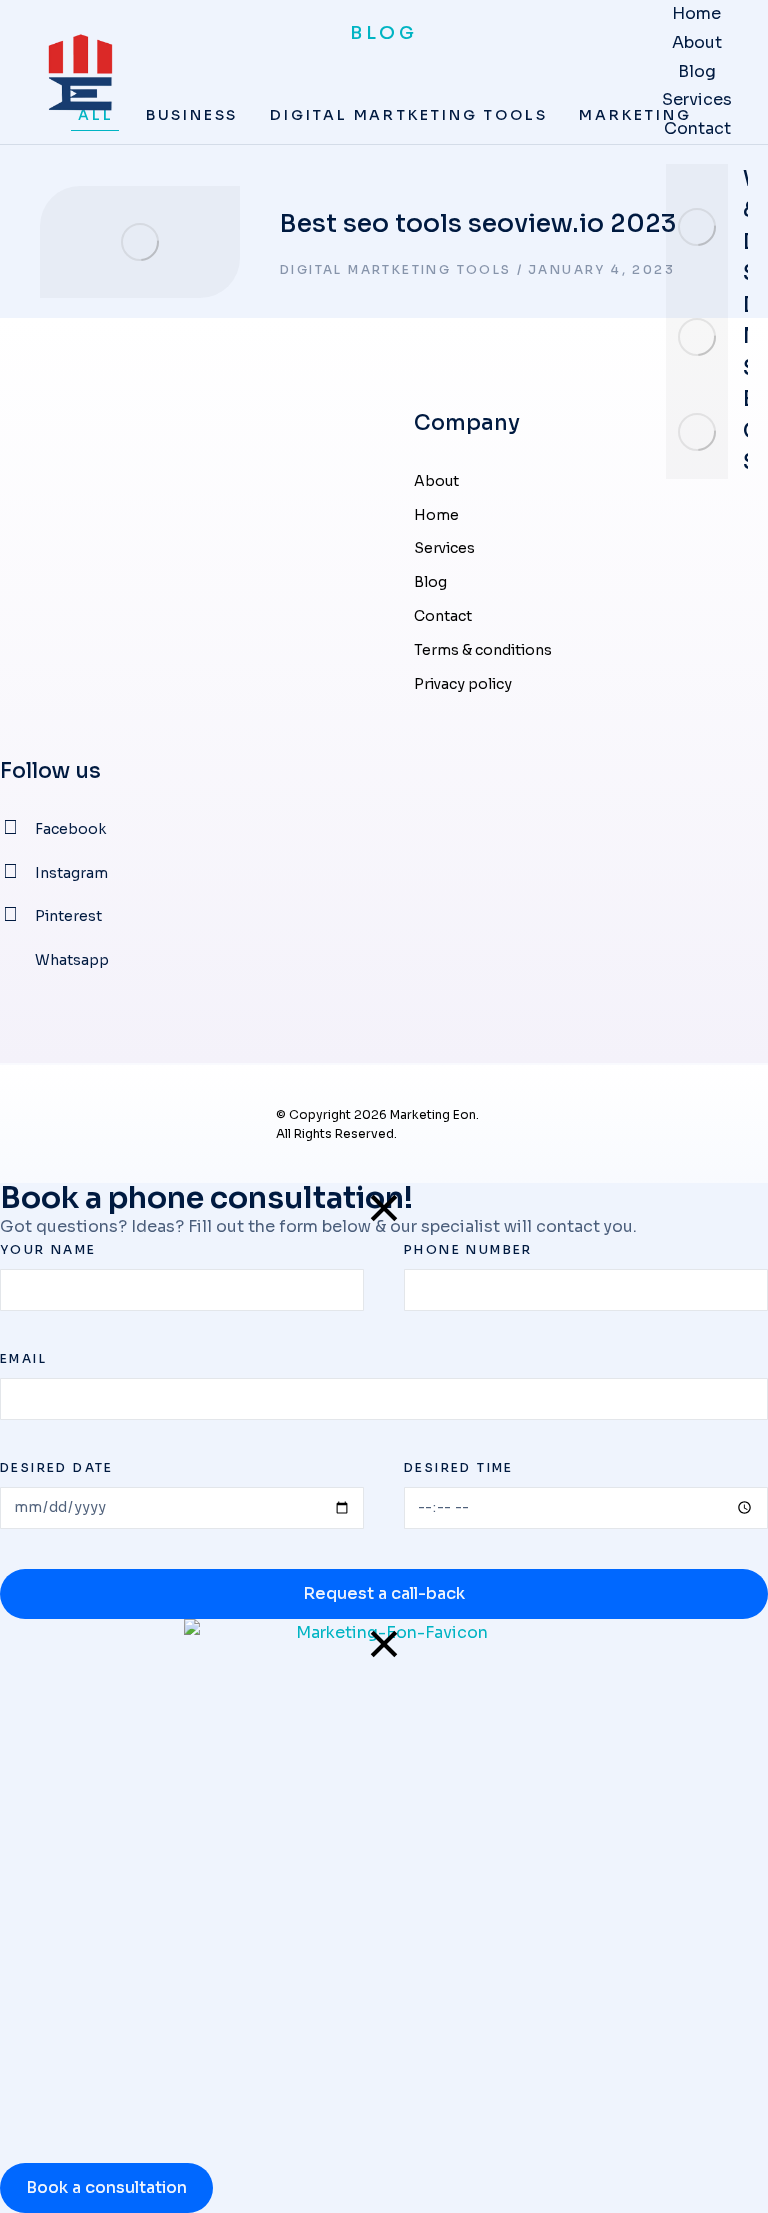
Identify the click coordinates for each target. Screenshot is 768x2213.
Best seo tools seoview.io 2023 (478, 223)
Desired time (459, 1467)
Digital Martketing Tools (396, 269)
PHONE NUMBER (468, 1249)
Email (23, 1358)
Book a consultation (106, 2187)
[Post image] (697, 227)
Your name (48, 1249)
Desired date (57, 1467)
